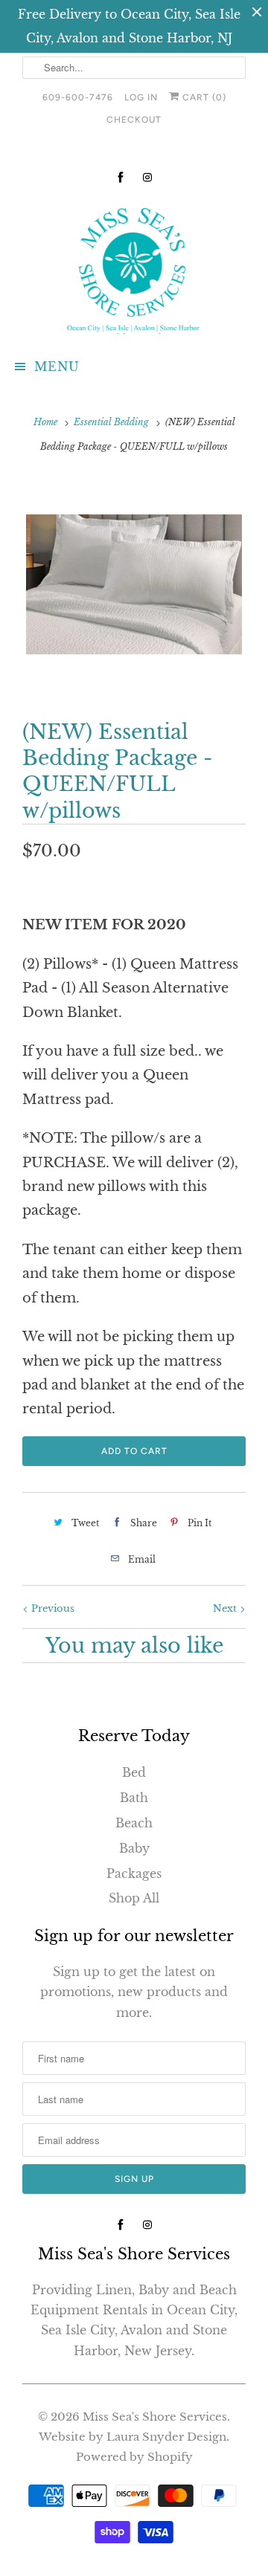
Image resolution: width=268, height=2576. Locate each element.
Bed (134, 1772)
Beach (134, 1823)
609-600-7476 (78, 97)
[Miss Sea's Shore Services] (134, 268)
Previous (51, 1608)
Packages (134, 1873)
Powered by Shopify (134, 2457)
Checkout (134, 120)
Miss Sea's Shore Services (155, 2417)
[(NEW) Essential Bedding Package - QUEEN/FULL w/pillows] (134, 584)
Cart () (203, 97)
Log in (141, 97)
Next (226, 1608)
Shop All (134, 1898)
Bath (134, 1798)
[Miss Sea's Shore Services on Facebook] (121, 177)
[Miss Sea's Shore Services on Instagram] (147, 177)
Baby (134, 1848)
